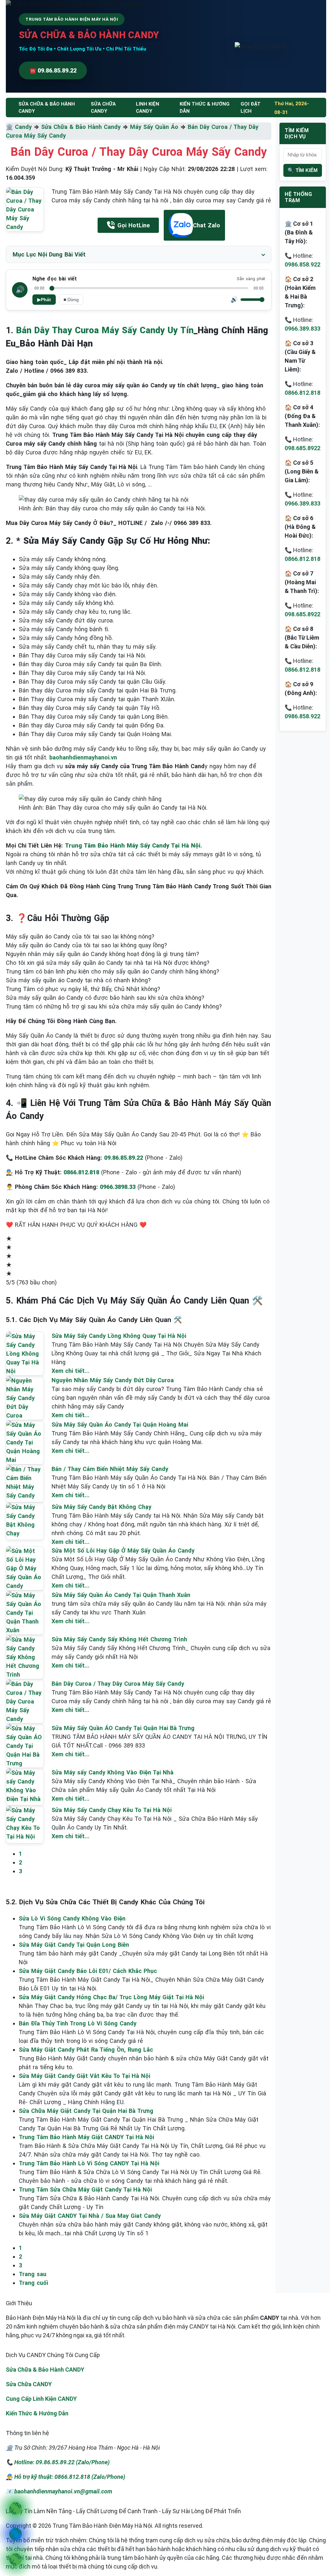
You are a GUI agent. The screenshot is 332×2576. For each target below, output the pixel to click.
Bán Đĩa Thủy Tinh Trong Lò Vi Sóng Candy (78, 2023)
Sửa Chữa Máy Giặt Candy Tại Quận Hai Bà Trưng (86, 2111)
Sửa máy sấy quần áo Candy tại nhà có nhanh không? (78, 980)
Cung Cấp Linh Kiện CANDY (41, 2399)
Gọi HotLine (134, 225)
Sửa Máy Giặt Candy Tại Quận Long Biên (74, 1945)
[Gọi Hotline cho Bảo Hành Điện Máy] (15, 2508)
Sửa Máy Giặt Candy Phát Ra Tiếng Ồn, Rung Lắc (86, 2050)
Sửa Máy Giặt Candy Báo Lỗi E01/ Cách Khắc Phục (88, 1971)
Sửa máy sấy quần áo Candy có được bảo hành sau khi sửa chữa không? (105, 998)
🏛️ (10, 127)
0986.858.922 (302, 264)
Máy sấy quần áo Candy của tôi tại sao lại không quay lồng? (86, 945)
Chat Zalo (207, 225)
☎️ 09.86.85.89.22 (53, 70)
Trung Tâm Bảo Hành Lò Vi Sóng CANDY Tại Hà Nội (89, 2163)
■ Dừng (71, 300)
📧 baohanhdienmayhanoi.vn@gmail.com (59, 2491)
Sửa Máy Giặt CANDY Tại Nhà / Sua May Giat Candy (90, 2216)
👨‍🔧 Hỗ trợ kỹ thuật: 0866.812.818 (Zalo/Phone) (65, 2477)
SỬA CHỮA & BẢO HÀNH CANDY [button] (47, 108)
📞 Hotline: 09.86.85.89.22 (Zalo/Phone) (58, 2462)
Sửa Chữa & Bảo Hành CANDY (45, 2370)
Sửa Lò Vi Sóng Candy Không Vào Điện (72, 1918)
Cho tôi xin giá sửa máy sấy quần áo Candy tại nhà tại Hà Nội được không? (108, 963)
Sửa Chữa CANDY (29, 2384)
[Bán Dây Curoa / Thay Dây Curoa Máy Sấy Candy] (25, 209)
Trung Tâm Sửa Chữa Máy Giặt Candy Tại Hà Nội (85, 2189)
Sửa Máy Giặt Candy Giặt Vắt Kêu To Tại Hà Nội (84, 2076)
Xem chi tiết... (71, 1371)
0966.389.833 (302, 329)
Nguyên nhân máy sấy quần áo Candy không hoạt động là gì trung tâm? (102, 954)
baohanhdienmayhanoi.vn (83, 757)
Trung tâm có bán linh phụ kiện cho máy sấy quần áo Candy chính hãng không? (113, 971)
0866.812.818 (302, 393)
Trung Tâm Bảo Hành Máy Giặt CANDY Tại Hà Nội (86, 2137)
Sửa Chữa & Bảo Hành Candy (81, 127)
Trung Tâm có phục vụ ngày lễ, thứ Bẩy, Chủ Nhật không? (83, 989)
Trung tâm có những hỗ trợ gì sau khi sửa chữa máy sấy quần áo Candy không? (114, 1006)
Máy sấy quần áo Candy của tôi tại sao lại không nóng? (80, 936)
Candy (23, 127)
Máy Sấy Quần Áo (154, 127)
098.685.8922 (302, 448)
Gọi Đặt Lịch (251, 108)
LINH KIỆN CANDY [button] (148, 108)
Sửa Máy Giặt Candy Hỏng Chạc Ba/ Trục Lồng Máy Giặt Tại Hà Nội (111, 1997)
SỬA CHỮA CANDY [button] (103, 108)
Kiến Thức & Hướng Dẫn (205, 108)
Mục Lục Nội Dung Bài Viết (49, 254)
